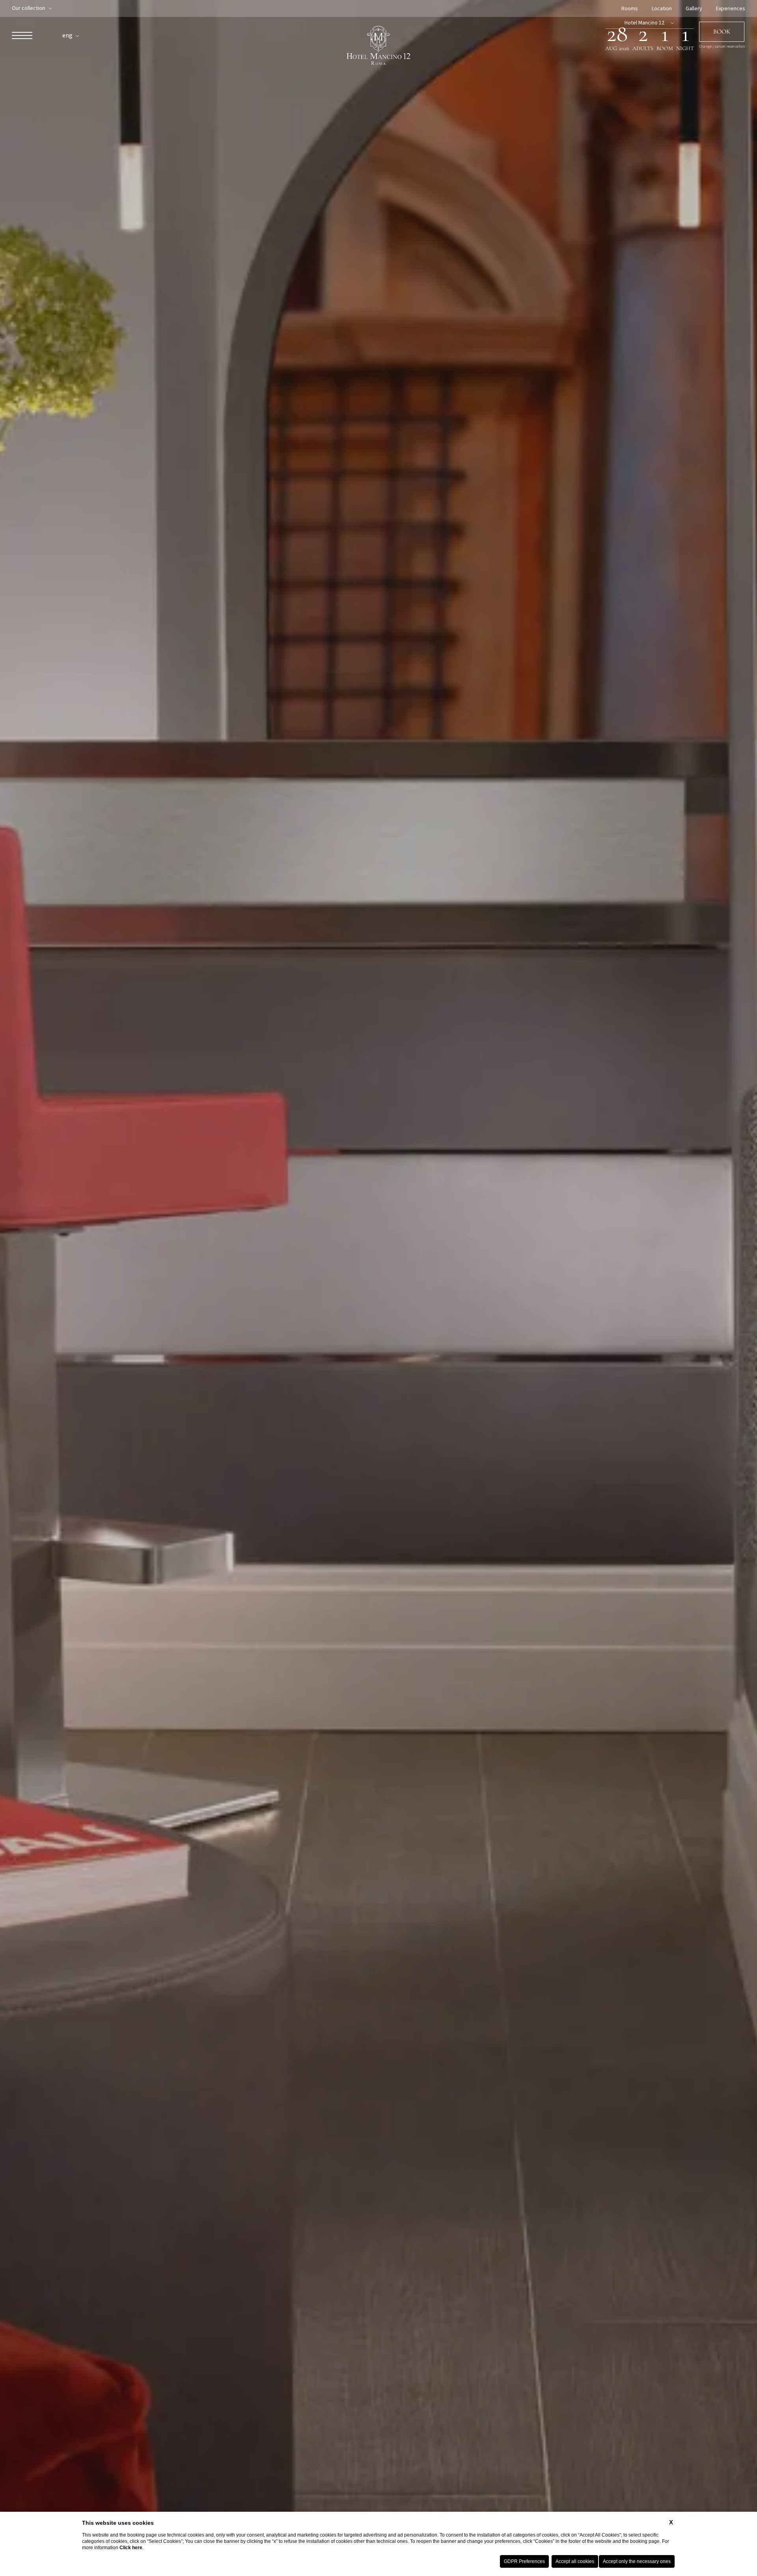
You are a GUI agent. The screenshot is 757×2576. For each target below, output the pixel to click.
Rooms (630, 9)
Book (722, 32)
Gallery (694, 9)
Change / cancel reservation (722, 47)
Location (662, 9)
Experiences (731, 9)
